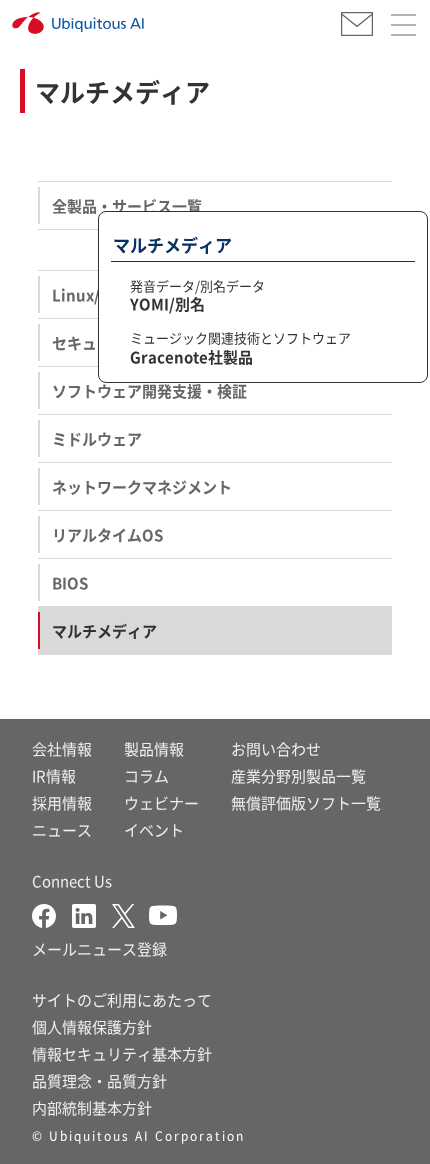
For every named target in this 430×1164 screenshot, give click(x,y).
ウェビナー (161, 802)
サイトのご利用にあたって (122, 999)
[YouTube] (163, 913)
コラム (146, 775)
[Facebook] (52, 913)
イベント (154, 829)
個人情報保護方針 (92, 1026)
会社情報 (62, 748)
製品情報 (154, 748)
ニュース (62, 829)
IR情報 (54, 775)
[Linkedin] (92, 913)
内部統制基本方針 (92, 1107)
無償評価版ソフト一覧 (306, 802)
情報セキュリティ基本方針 (122, 1053)
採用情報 (62, 802)
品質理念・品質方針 (99, 1080)
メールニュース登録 (99, 948)
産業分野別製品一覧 (298, 775)
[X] (130, 913)
